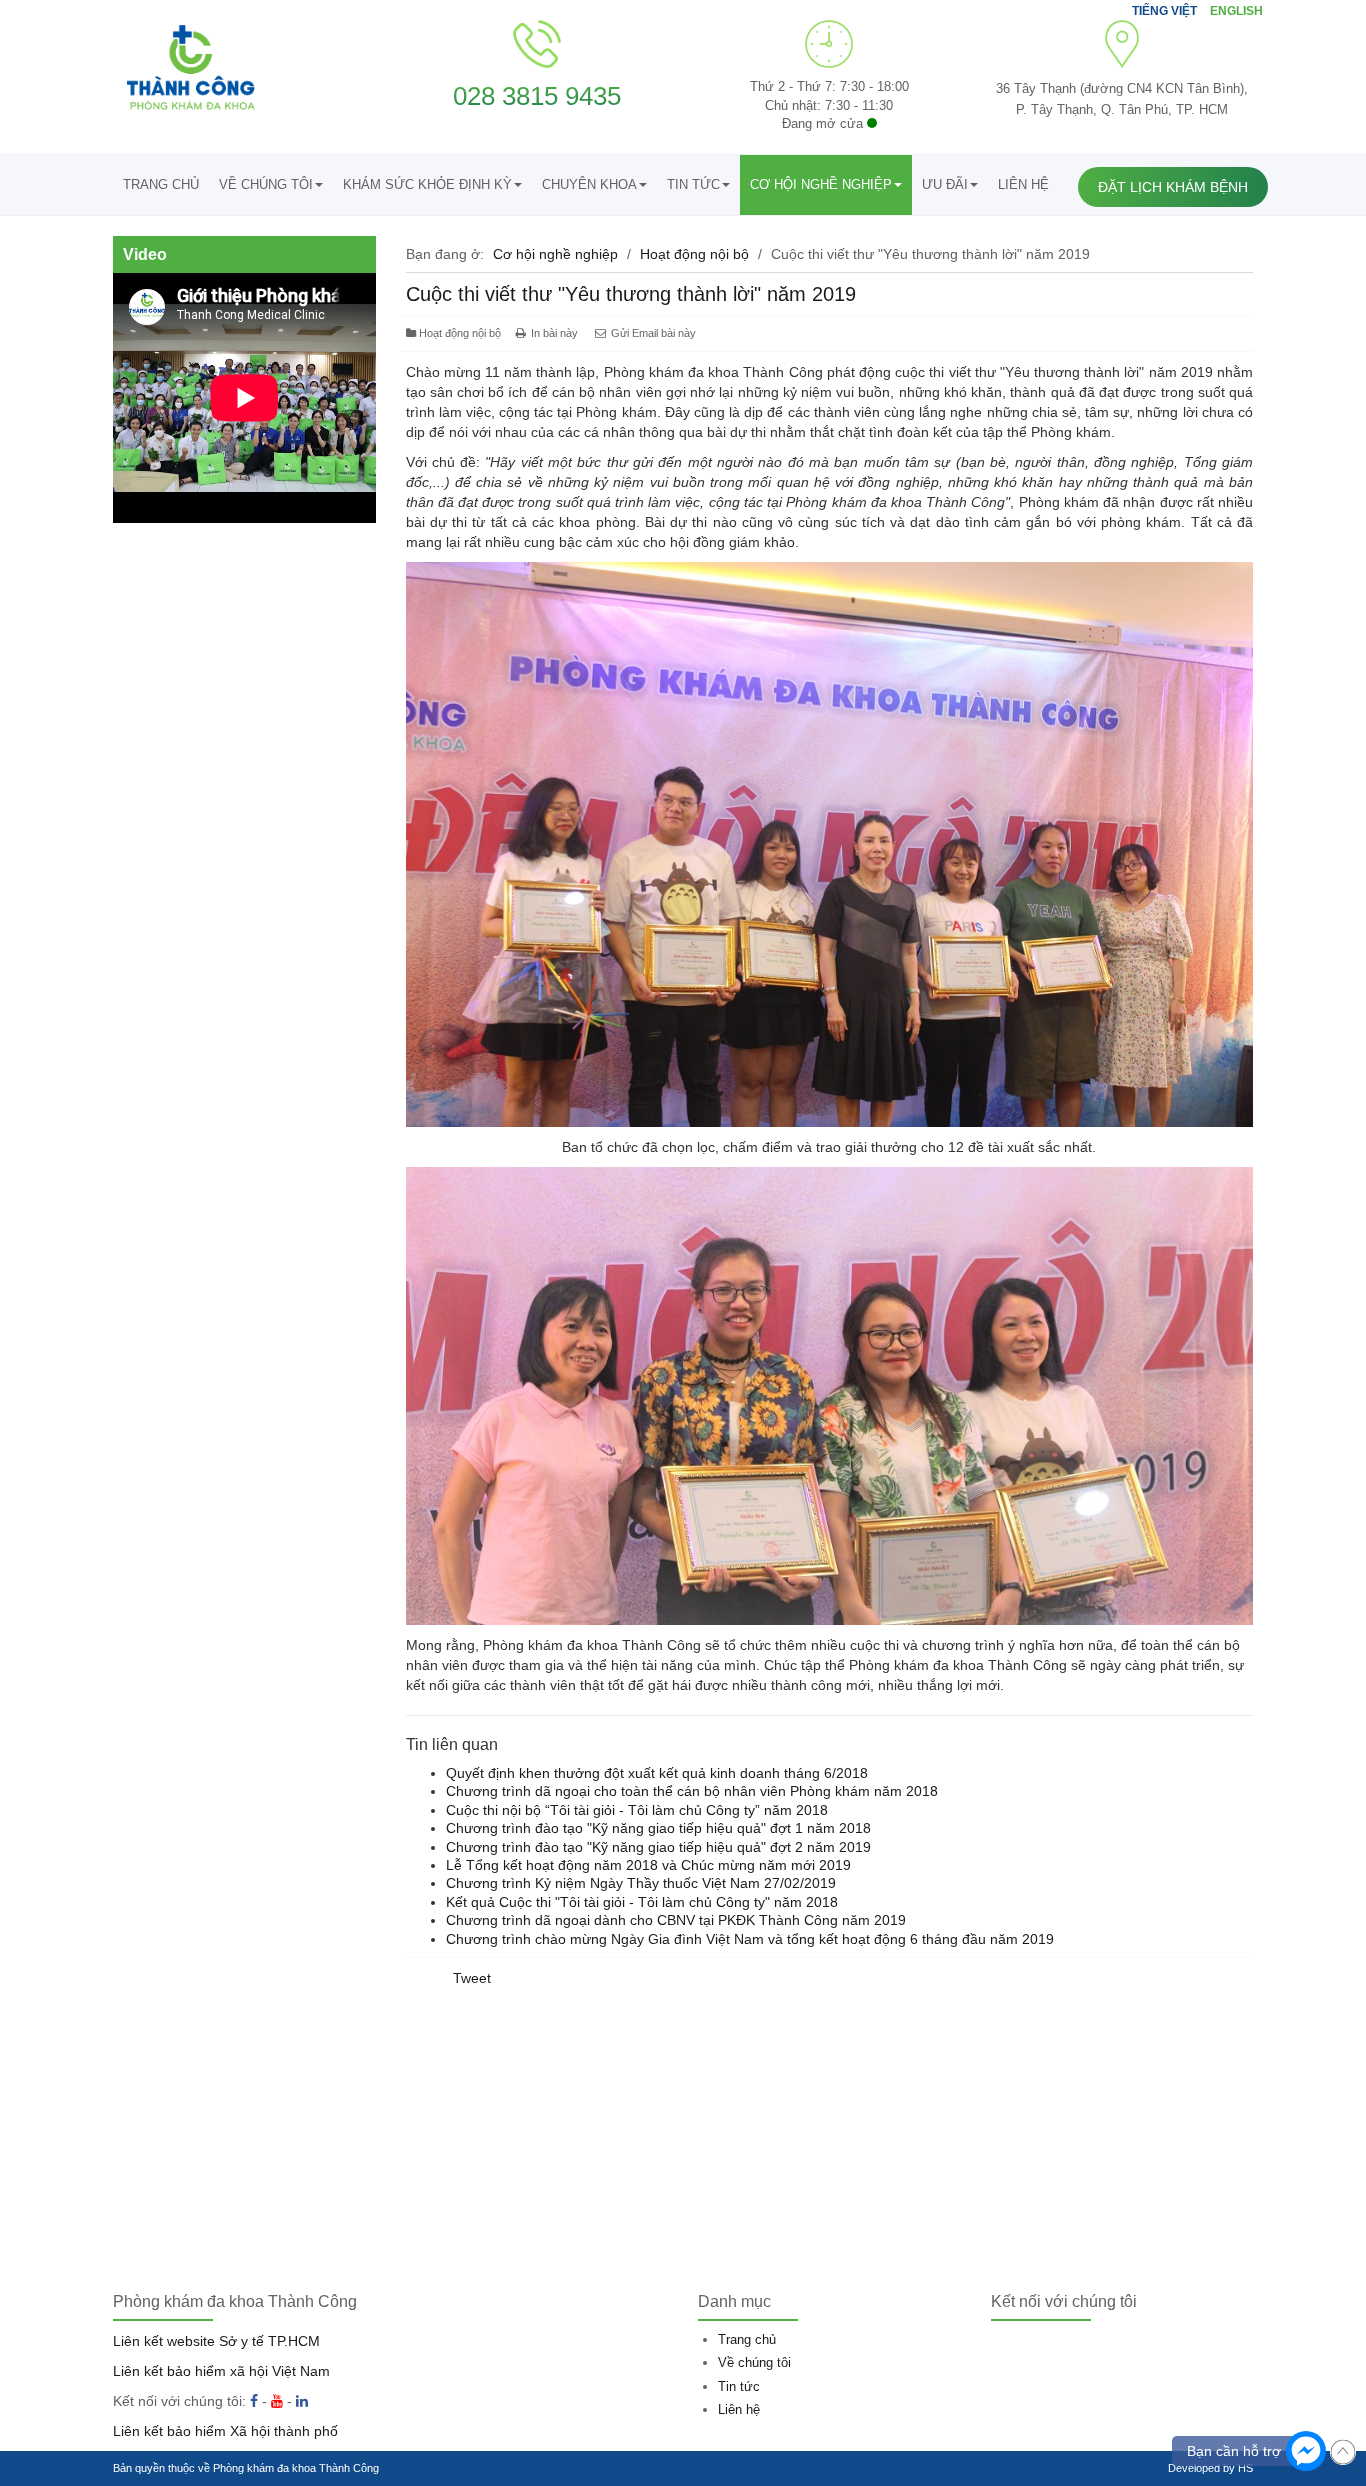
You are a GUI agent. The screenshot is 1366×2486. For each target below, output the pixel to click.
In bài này (554, 333)
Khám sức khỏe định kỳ (427, 184)
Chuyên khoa (589, 184)
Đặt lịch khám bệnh (1173, 187)
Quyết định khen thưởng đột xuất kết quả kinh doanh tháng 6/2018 (657, 1773)
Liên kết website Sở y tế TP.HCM (216, 2341)
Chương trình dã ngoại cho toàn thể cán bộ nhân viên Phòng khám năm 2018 (692, 1791)
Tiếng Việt (1166, 11)
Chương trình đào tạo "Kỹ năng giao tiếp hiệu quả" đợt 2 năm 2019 (658, 1847)
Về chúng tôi (266, 184)
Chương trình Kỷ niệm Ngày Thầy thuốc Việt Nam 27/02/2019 (641, 1883)
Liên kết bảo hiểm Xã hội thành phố (225, 2431)
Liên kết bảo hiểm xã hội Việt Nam (221, 2371)
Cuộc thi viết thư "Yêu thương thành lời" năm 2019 (631, 294)
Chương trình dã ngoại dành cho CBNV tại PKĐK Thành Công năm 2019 (676, 1920)
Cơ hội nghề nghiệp (821, 184)
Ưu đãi (945, 184)
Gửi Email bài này (652, 333)
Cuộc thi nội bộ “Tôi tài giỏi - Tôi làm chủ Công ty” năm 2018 (637, 1810)
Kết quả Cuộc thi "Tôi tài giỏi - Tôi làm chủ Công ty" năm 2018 (642, 1902)
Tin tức (693, 184)
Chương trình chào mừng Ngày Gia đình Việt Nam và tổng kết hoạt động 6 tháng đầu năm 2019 (750, 1939)
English (1236, 11)
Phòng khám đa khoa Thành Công (296, 2468)
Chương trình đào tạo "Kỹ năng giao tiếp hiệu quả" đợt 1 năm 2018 (658, 1828)
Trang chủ (161, 184)
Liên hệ (1023, 184)
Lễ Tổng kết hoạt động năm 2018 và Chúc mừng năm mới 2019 (648, 1865)
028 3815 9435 (537, 96)
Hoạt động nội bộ (694, 254)
